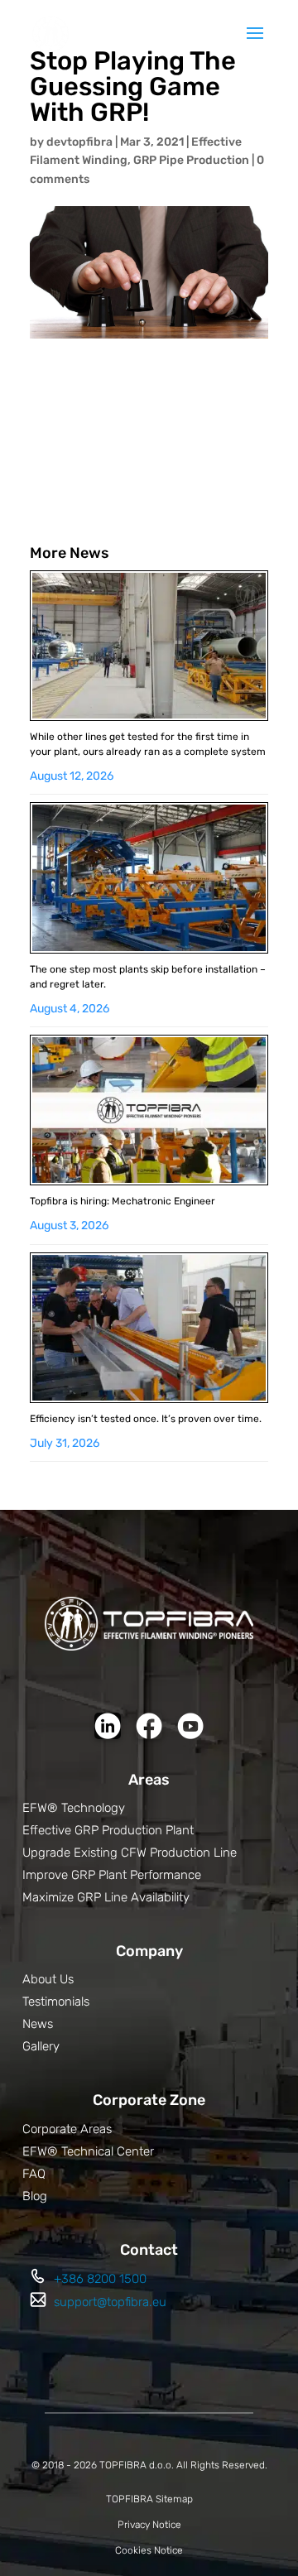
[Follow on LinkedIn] (108, 1726)
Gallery (41, 2046)
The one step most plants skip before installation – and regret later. (148, 977)
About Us (48, 1979)
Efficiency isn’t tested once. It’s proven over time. (146, 1419)
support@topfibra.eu (110, 2302)
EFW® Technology (74, 1808)
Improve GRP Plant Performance (112, 1875)
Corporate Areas (67, 2129)
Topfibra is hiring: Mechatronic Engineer (123, 1201)
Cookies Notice (149, 2550)
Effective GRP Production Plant (108, 1830)
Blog (35, 2196)
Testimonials (56, 2002)
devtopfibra (79, 142)
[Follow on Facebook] (149, 1726)
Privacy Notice (149, 2525)
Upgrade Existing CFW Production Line (130, 1853)
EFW (35, 2151)
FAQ (34, 2174)
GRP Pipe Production (191, 160)
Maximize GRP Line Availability (106, 1897)
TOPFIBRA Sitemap (149, 2499)
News (38, 2024)
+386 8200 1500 (100, 2279)
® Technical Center (101, 2151)
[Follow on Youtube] (190, 1726)
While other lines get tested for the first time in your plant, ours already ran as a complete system (148, 744)
